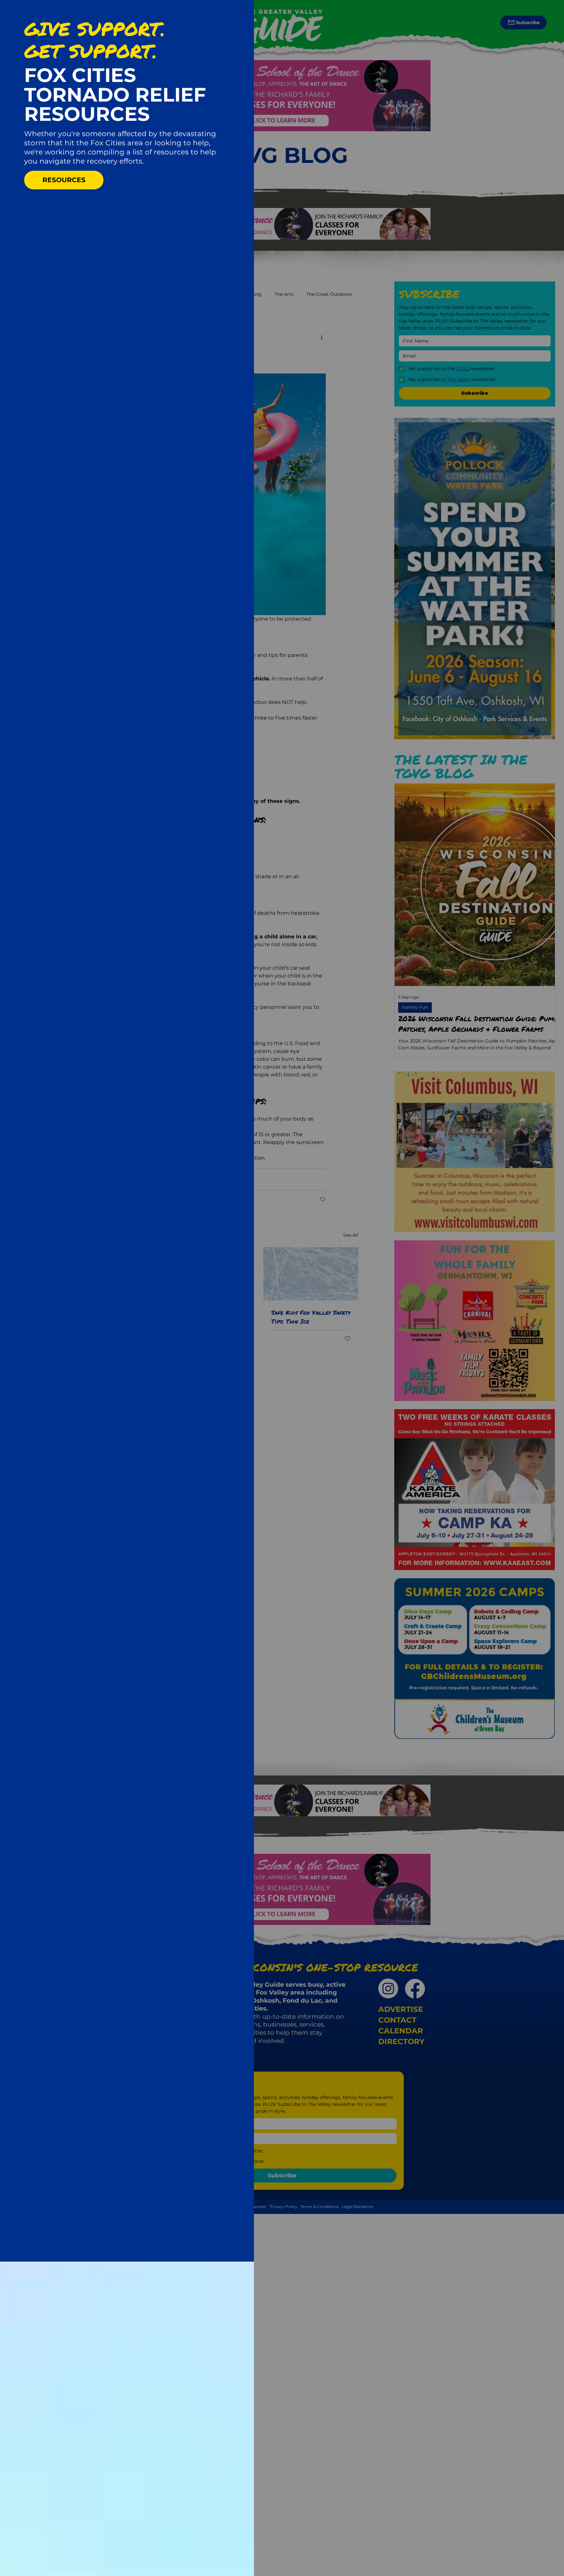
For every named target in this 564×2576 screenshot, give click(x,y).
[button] (244, 10)
